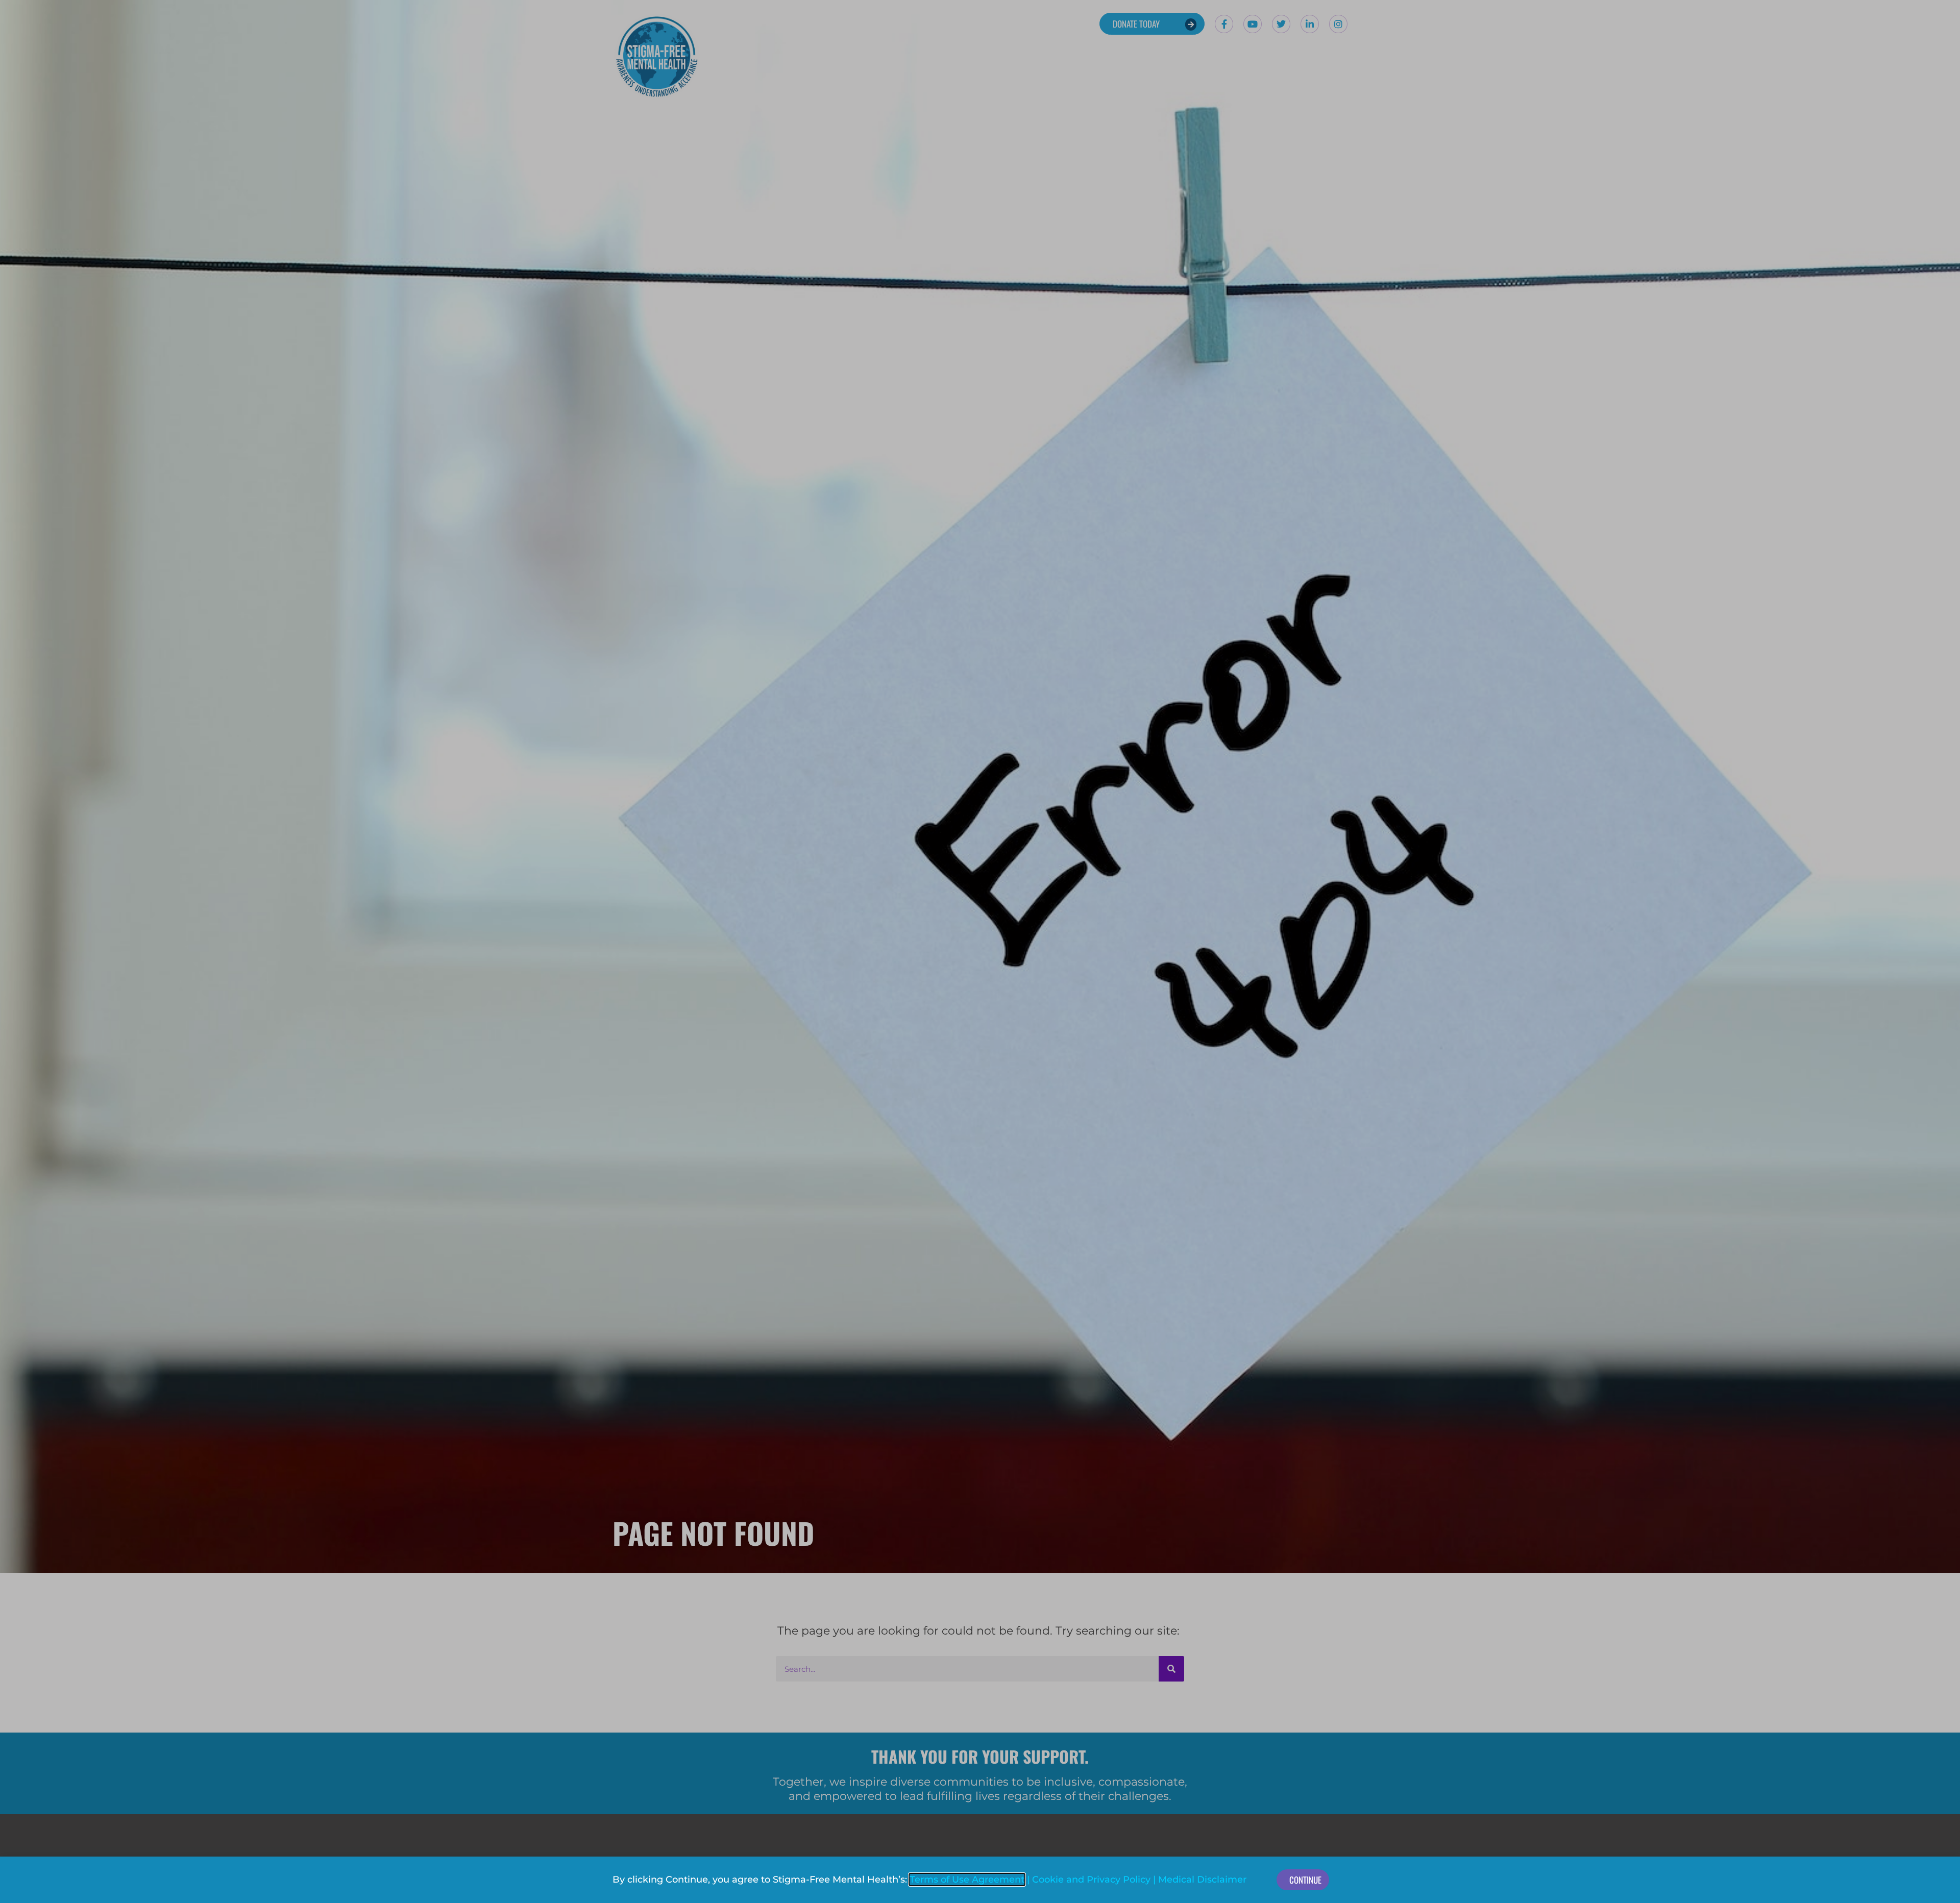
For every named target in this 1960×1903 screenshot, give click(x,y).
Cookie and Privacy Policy (1091, 1880)
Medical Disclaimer (1202, 1880)
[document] (980, 951)
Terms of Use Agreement (967, 1880)
